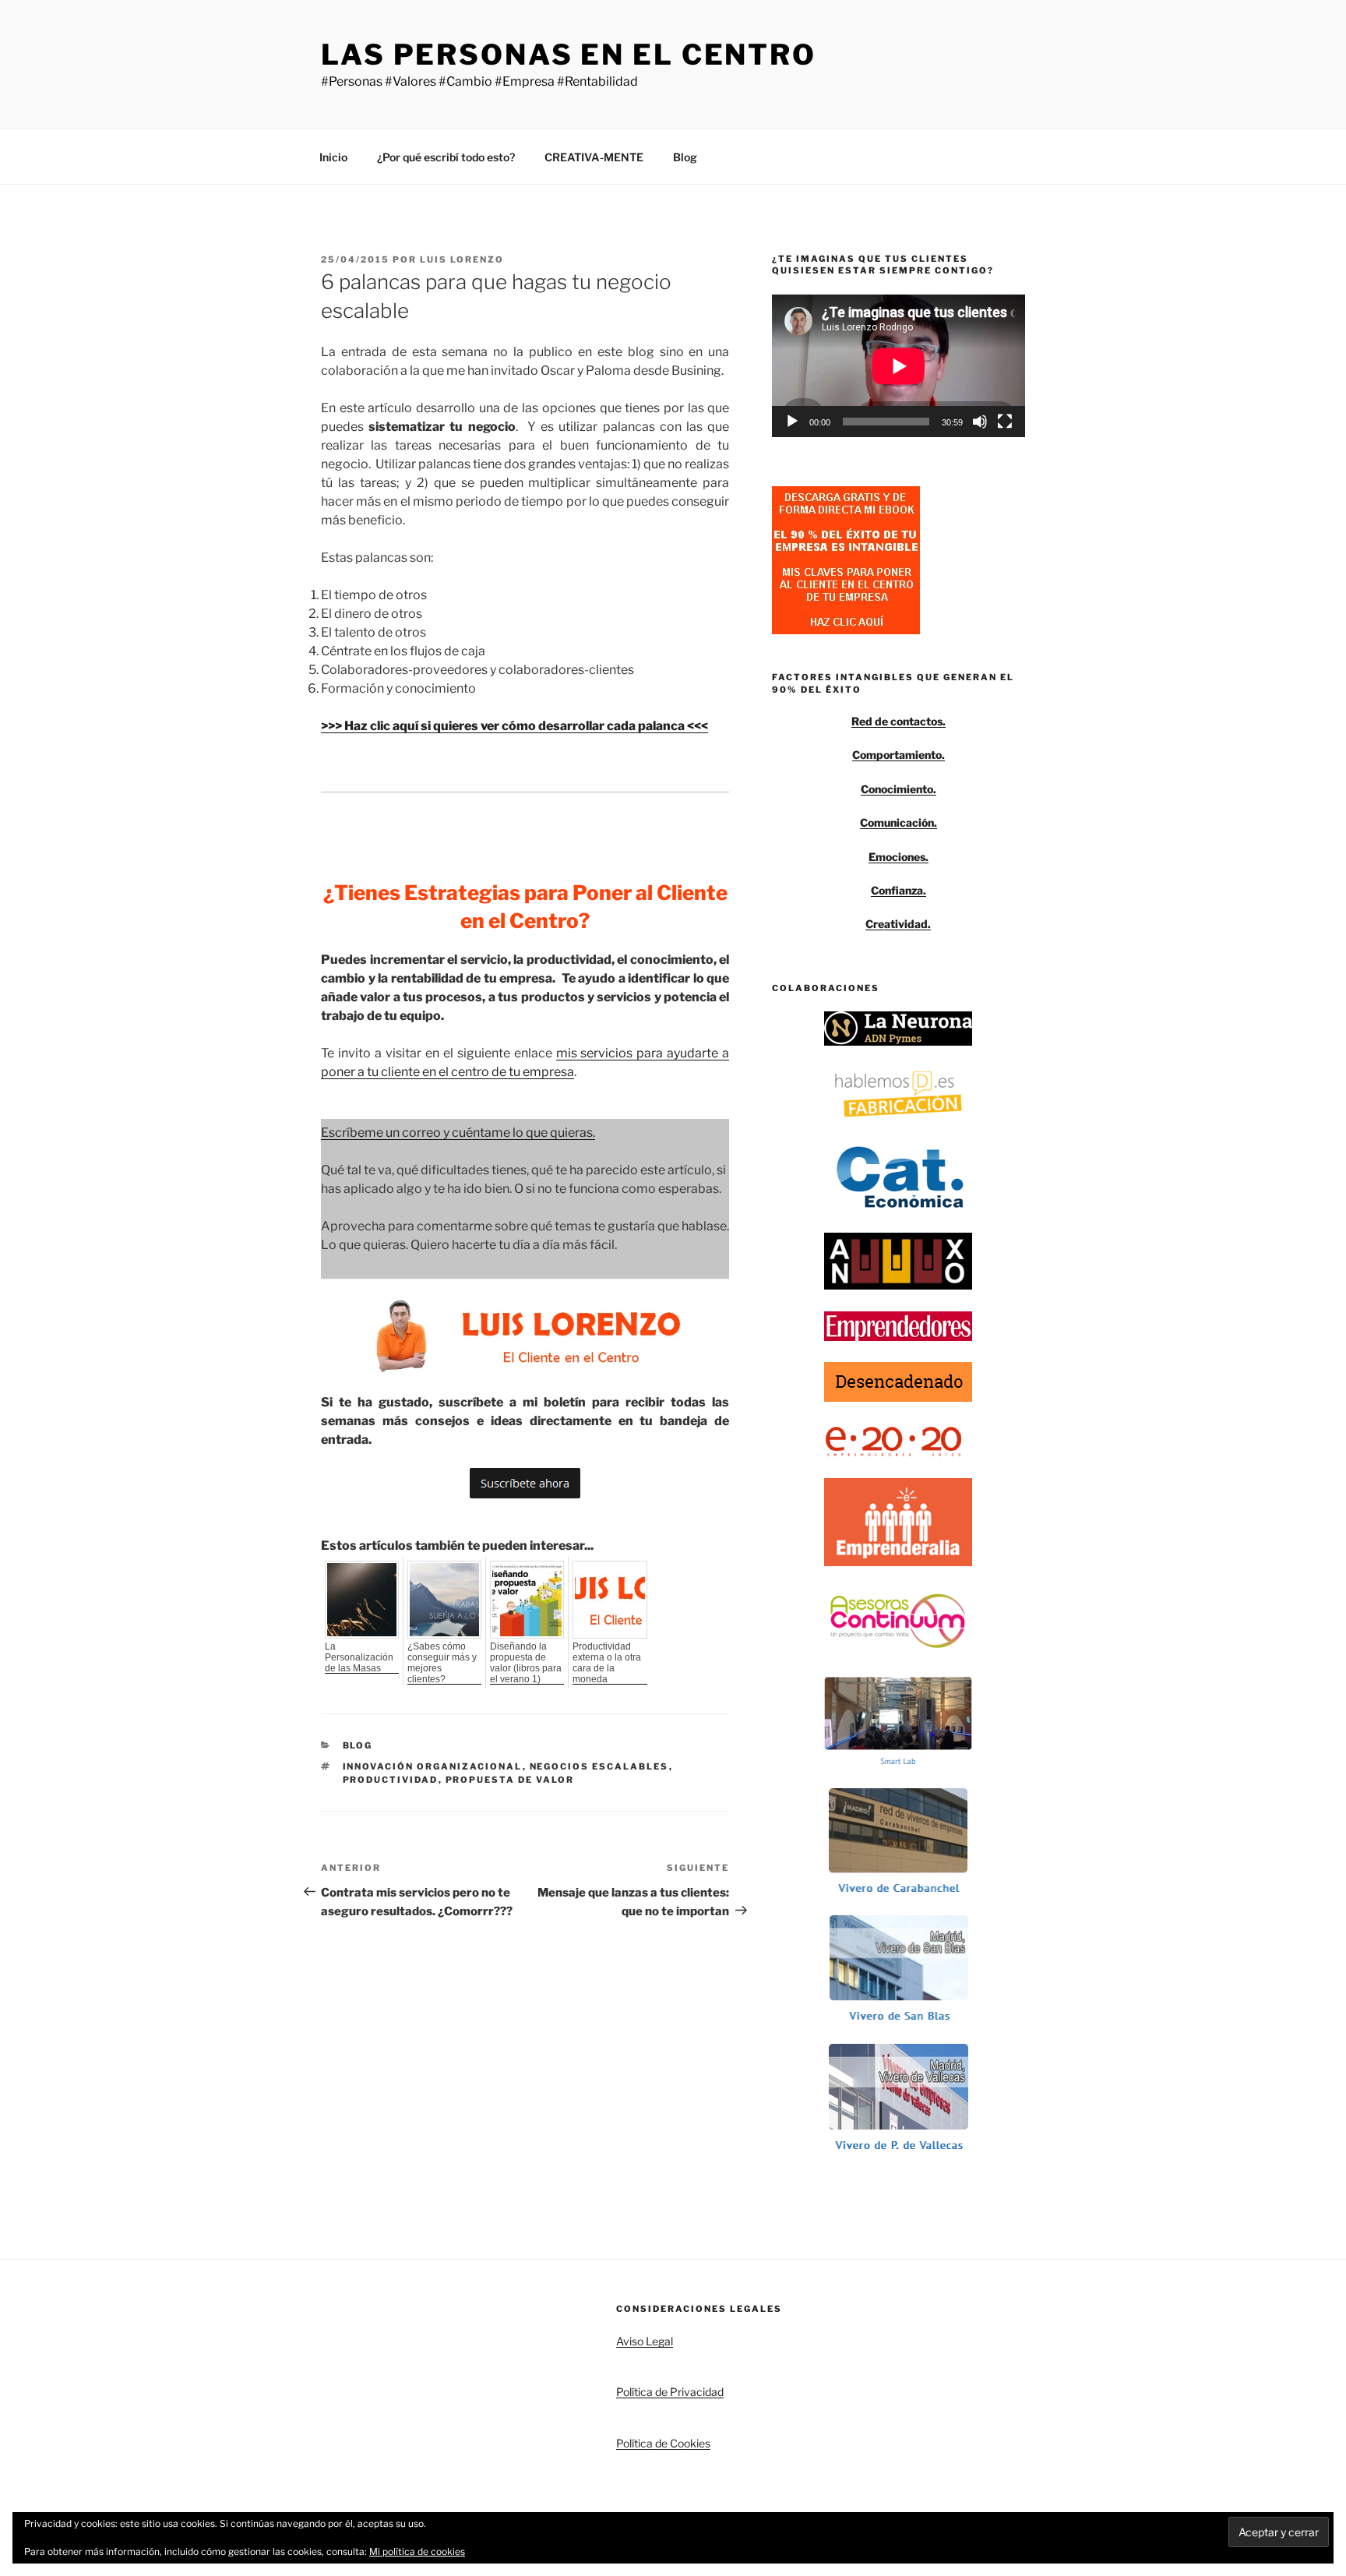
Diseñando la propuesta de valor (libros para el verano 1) (526, 1663)
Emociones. (899, 857)
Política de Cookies (663, 2443)
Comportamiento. (899, 755)
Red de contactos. (899, 721)
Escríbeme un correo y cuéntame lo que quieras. (458, 1133)
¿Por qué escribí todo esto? (446, 157)
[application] (899, 366)
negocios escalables (599, 1766)
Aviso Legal (645, 2341)
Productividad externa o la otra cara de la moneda (607, 1663)
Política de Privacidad (670, 2392)
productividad (391, 1780)
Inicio (333, 157)
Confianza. (899, 890)
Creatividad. (898, 924)
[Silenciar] (980, 422)
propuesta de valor (510, 1780)
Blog (685, 157)
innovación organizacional (433, 1766)
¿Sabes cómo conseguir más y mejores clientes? (442, 1663)
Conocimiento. (899, 789)
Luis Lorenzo (462, 259)
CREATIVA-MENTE (594, 157)
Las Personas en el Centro (569, 55)
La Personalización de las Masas (359, 1657)
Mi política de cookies (417, 2551)
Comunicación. (899, 822)
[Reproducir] (792, 422)
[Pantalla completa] (1005, 422)
